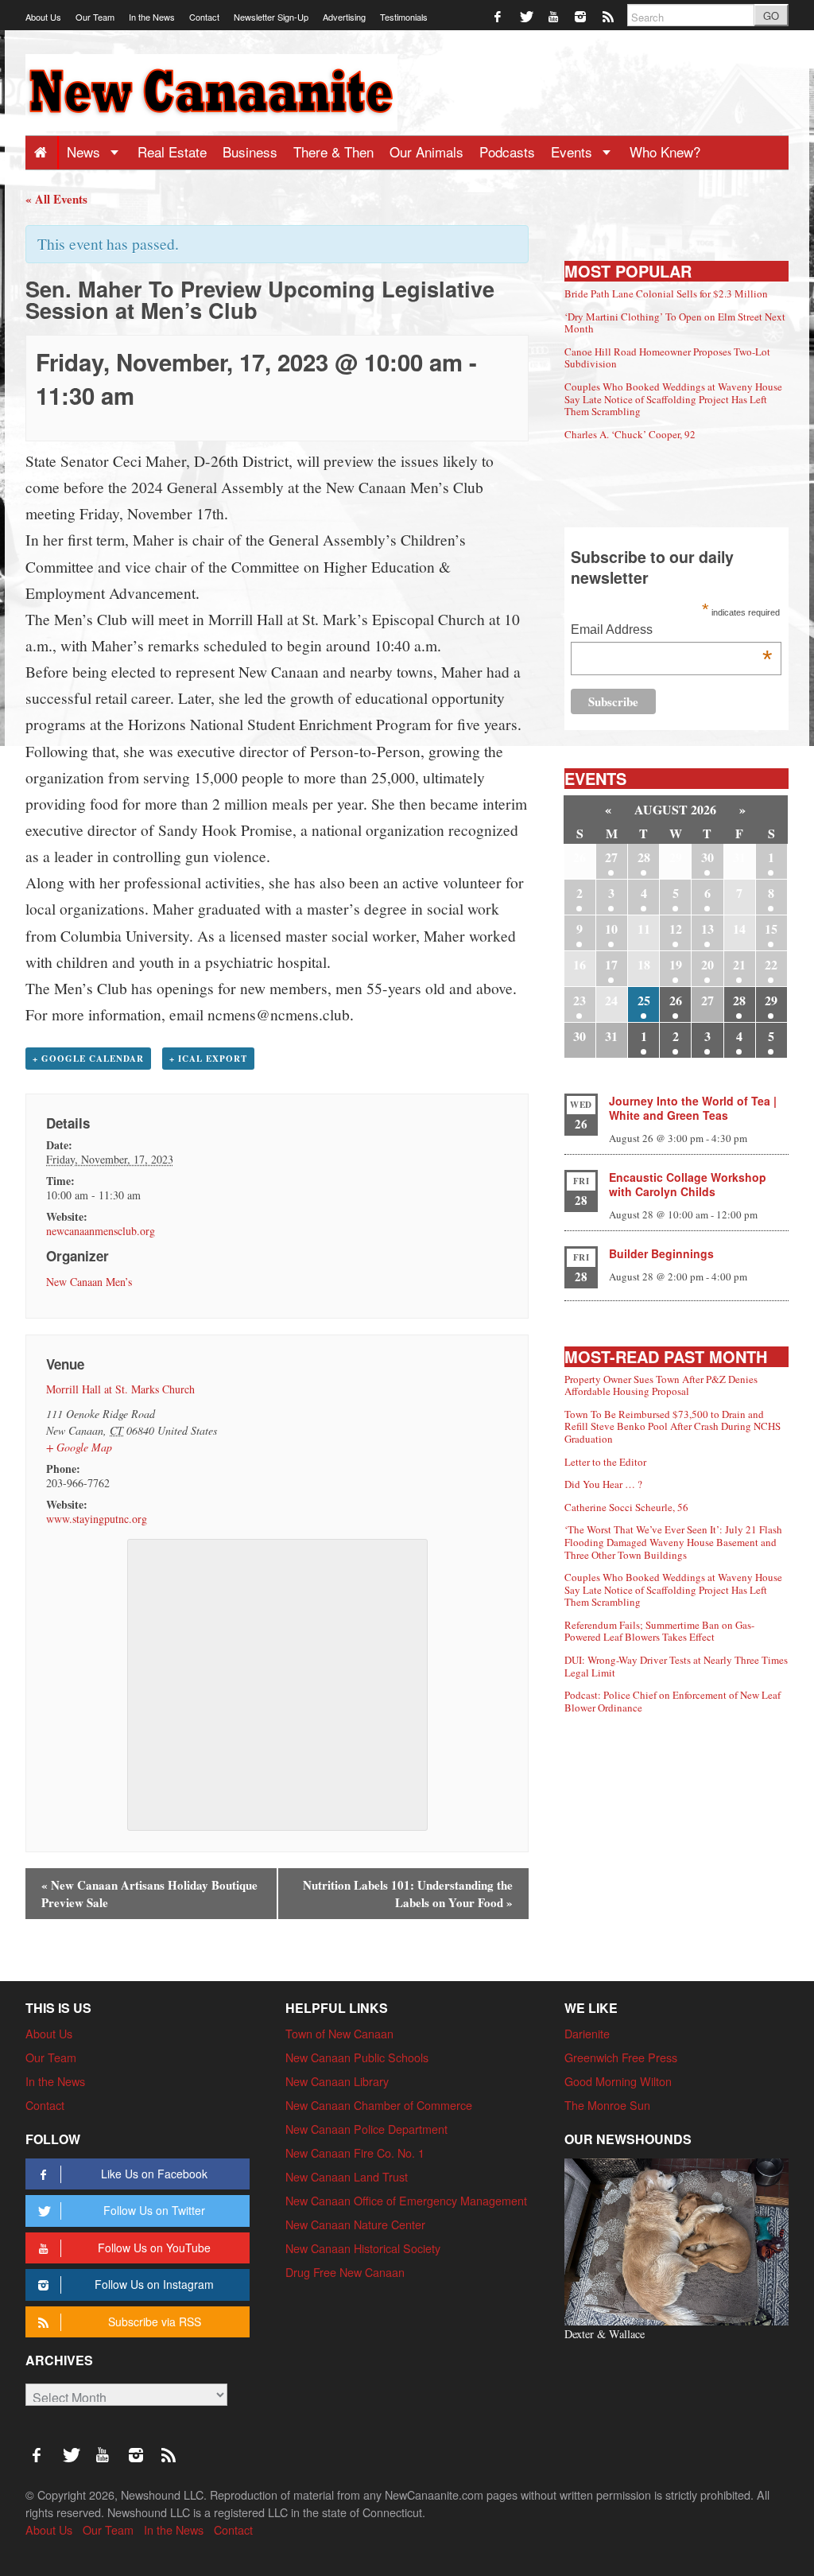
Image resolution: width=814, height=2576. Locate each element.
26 (676, 1000)
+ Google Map (79, 1447)
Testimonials (404, 17)
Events (574, 152)
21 (739, 964)
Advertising (344, 17)
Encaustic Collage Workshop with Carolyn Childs (688, 1184)
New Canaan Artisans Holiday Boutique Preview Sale (149, 1894)
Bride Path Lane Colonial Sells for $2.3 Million (666, 293)
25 (644, 1000)
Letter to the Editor (605, 1462)
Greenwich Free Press (621, 2057)
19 (676, 964)
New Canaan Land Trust (347, 2176)
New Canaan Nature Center (355, 2224)
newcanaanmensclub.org (101, 1231)
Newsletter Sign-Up (271, 17)
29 (771, 1000)
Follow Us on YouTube (154, 2248)
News (85, 152)
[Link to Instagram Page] (581, 16)
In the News (152, 17)
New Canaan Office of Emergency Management (406, 2200)
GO (771, 16)
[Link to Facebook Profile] (499, 16)
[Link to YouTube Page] (554, 16)
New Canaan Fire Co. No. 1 (355, 2152)
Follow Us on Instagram (154, 2284)
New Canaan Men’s (89, 1282)
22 (771, 964)
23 (579, 1000)
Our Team (95, 17)
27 (611, 857)
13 (707, 929)
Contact (204, 17)
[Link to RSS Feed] (609, 16)
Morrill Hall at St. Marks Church (120, 1389)
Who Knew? (665, 152)
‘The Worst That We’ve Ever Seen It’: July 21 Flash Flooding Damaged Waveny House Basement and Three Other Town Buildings (673, 1542)
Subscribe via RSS (155, 2322)
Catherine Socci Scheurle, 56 (626, 1507)
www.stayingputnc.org (97, 1519)
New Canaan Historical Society (363, 2248)
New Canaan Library (337, 2081)
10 (611, 929)
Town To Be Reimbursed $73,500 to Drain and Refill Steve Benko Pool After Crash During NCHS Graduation (673, 1426)
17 (611, 964)
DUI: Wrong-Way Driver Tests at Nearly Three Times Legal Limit (676, 1666)
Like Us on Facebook (154, 2174)
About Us (43, 17)
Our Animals (426, 152)
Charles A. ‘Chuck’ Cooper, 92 (630, 434)
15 (771, 929)
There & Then (333, 152)
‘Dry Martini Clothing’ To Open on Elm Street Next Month (675, 323)
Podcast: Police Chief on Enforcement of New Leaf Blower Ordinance (673, 1701)
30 (707, 857)
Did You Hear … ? (603, 1484)
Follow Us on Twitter (154, 2210)
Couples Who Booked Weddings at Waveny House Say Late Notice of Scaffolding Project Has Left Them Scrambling (673, 399)
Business (250, 152)
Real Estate (172, 152)
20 (707, 964)
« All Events (56, 199)
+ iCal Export (208, 1059)
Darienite (587, 2033)
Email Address (671, 631)
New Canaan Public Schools (357, 2057)
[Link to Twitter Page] (527, 16)
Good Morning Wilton (618, 2081)
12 (676, 929)
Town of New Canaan (339, 2033)
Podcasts (507, 152)
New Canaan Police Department (366, 2129)
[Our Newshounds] (676, 2239)
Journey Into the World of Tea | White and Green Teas (693, 1108)
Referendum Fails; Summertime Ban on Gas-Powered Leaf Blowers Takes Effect (659, 1631)
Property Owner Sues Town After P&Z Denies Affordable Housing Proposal (661, 1385)
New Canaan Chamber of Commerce (379, 2105)
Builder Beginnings (661, 1253)
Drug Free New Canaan (345, 2272)
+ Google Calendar (88, 1059)
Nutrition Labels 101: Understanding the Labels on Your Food (408, 1894)
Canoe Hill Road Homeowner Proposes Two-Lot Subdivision (667, 358)
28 (644, 857)
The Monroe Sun (607, 2105)
